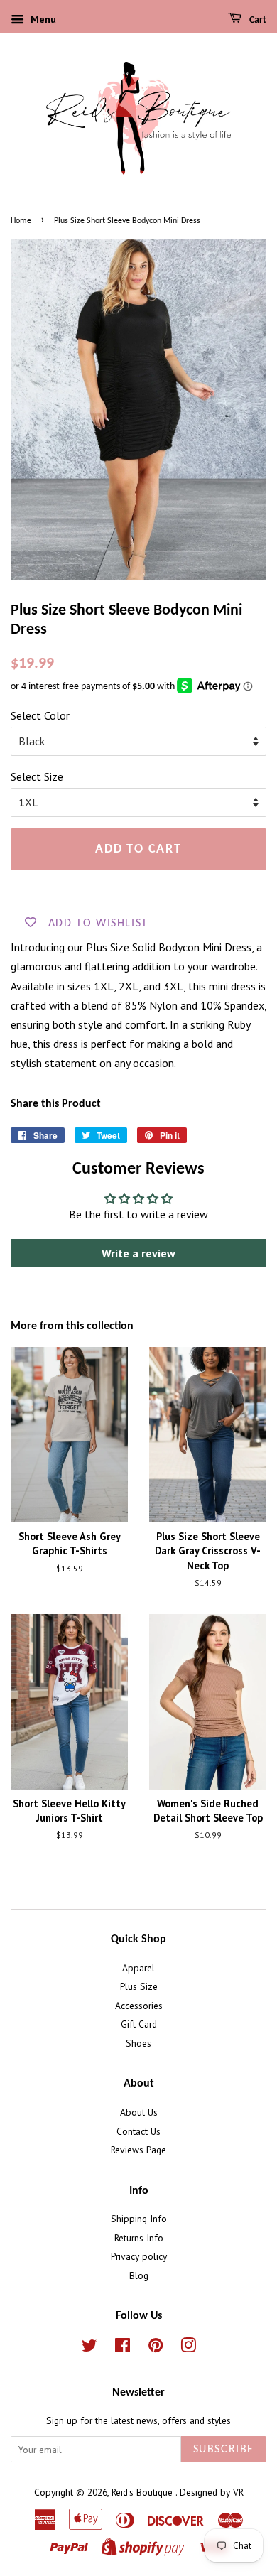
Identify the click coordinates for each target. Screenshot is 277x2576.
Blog (139, 2275)
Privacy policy (139, 2256)
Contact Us (138, 2131)
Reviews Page (138, 2150)
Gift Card (139, 2024)
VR (238, 2492)
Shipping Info (139, 2219)
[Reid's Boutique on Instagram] (188, 2348)
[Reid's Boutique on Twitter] (89, 2348)
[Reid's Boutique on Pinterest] (156, 2348)
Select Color (40, 715)
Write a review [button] (138, 1253)
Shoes (138, 2043)
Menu (42, 19)
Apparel (138, 1968)
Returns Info (139, 2238)
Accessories (139, 2006)
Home (21, 221)
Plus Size (139, 1986)
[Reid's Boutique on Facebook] (123, 2348)
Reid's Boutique (143, 2492)
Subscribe (224, 2450)
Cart (257, 20)
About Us (139, 2112)
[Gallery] (138, 410)
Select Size (37, 776)
